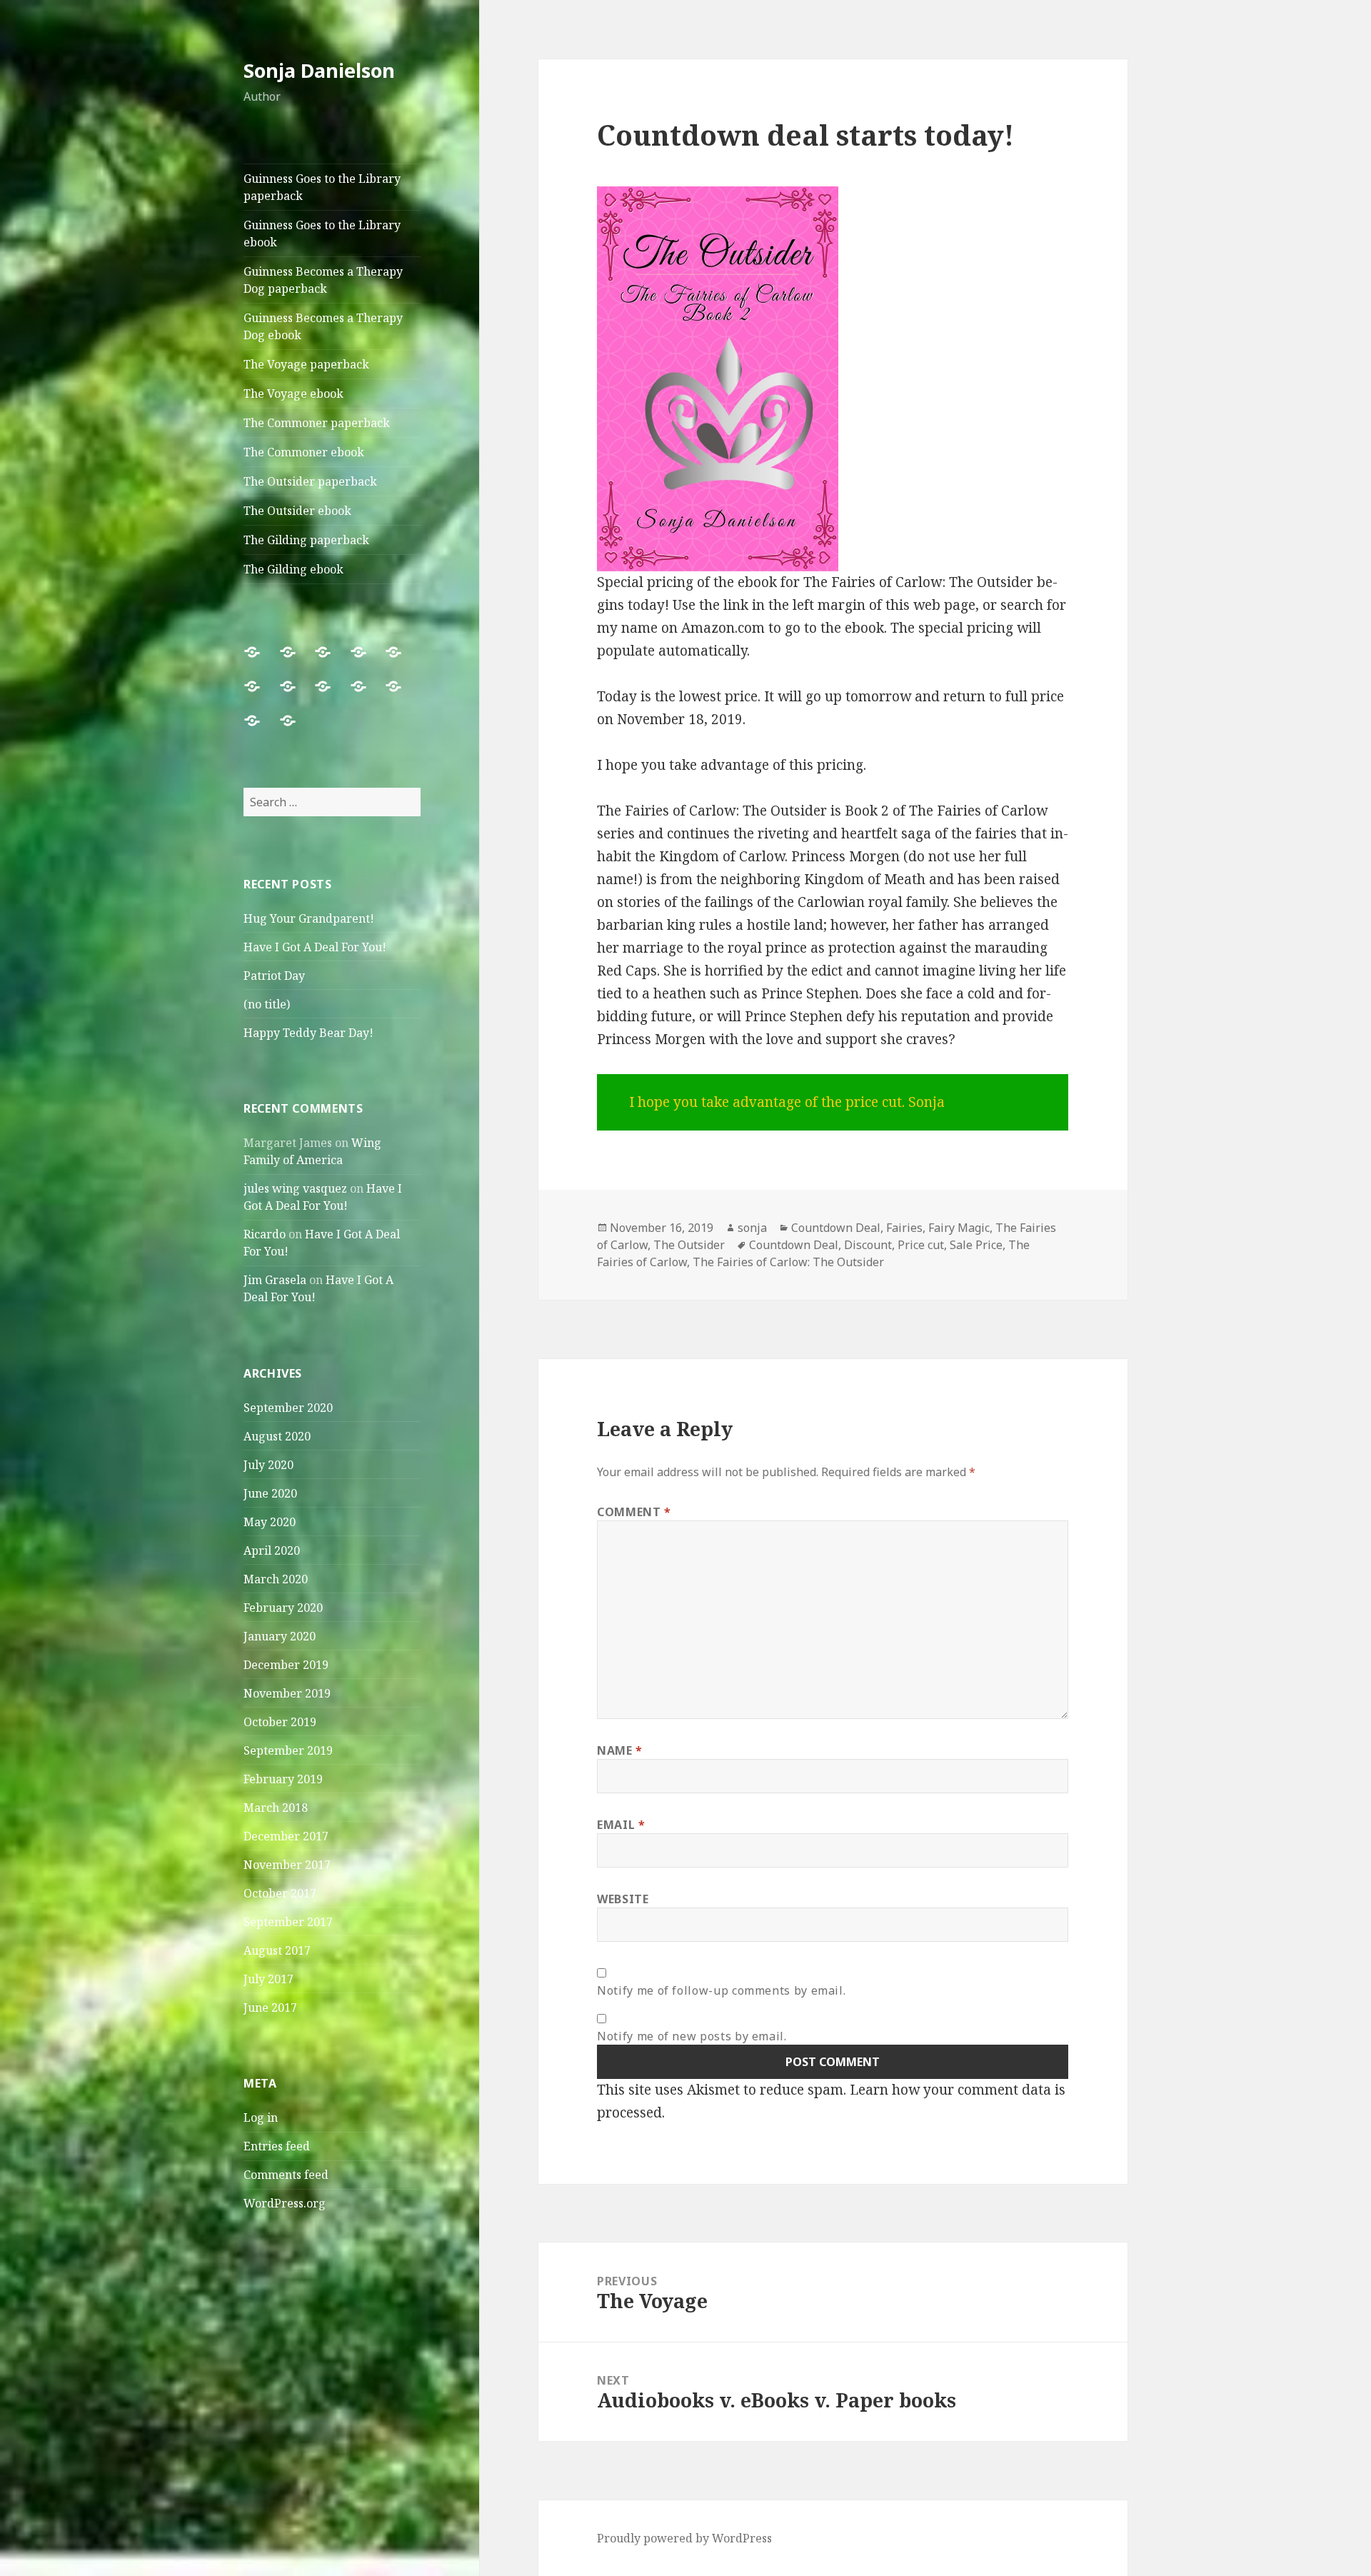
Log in (261, 2118)
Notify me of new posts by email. (692, 2036)
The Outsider (689, 1245)
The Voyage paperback (306, 364)
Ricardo (265, 1234)
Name (620, 1750)
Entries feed (277, 2146)
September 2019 (288, 1750)
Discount (868, 1245)
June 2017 (270, 2008)
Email (621, 1825)
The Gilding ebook (293, 569)
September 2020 (288, 1408)
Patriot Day (274, 976)
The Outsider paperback (310, 481)
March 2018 (276, 1808)
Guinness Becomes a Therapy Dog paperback (323, 280)
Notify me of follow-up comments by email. (721, 1990)
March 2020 (276, 1579)
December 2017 (286, 1836)
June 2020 (270, 1493)
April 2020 (272, 1550)
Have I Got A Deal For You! (315, 947)
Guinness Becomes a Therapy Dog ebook (323, 326)
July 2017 (268, 1979)
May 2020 (270, 1522)
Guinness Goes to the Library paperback (322, 187)
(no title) (267, 1004)
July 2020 (268, 1465)
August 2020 (277, 1436)
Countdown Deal (836, 1228)
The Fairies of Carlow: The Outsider (788, 1262)
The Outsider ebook (297, 511)
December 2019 (286, 1665)
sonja (752, 1228)
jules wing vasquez (295, 1188)
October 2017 (280, 1893)
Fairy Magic (959, 1228)
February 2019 (283, 1779)
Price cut (921, 1245)
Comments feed (286, 2175)
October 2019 (280, 1722)
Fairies (904, 1228)
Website (623, 1899)
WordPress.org (285, 2203)
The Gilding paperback (306, 540)
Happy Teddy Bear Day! (308, 1033)
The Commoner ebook (304, 452)
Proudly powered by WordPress (684, 2538)
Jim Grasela (275, 1280)
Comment (634, 1512)
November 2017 (287, 1865)
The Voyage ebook (293, 394)
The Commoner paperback (317, 423)
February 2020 (283, 1608)
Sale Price (976, 1245)
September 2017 (288, 1922)
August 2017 (277, 1950)
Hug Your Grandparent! (309, 918)
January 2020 (280, 1636)
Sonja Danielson (319, 70)
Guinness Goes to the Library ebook (322, 234)
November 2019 (287, 1693)
